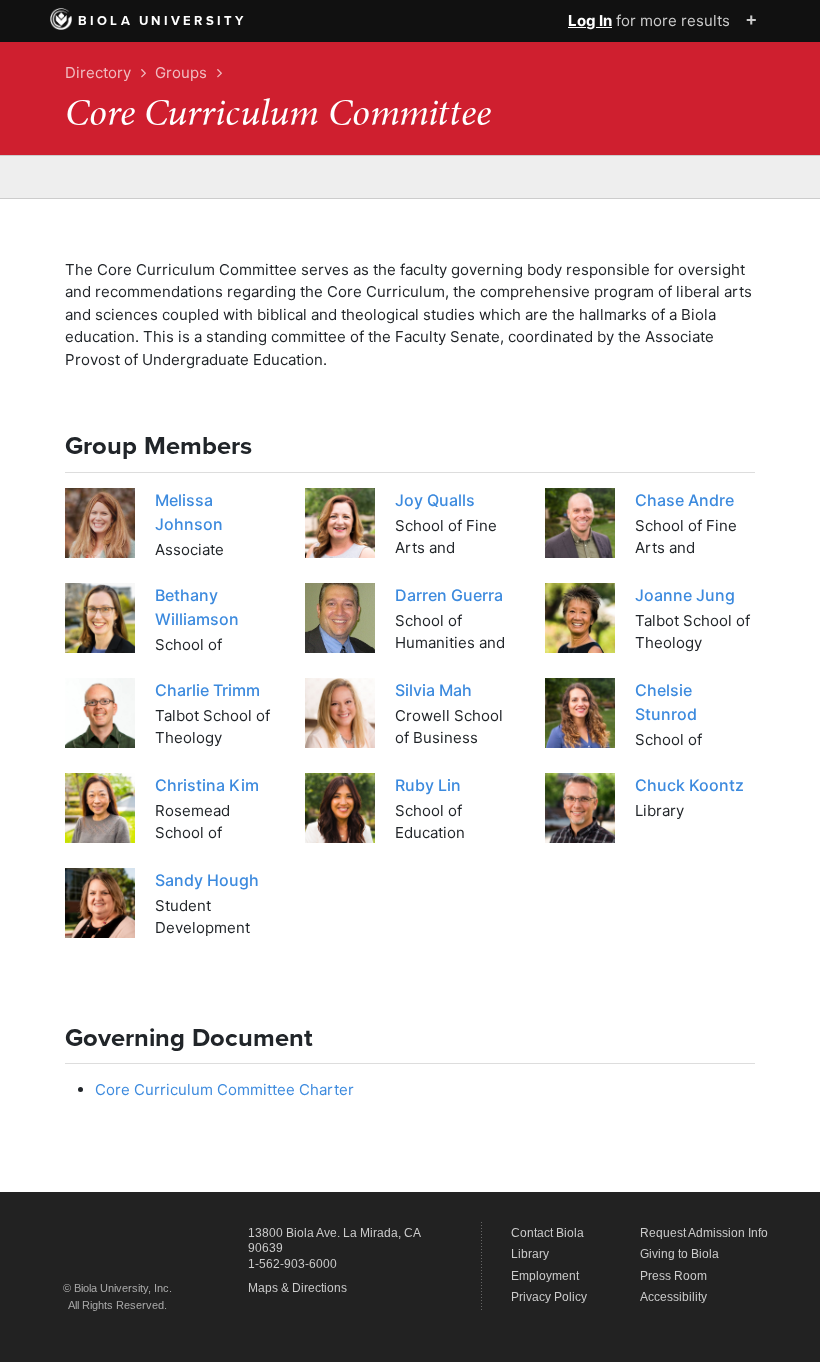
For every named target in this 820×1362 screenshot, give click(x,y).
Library (530, 1254)
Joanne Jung (685, 595)
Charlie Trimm (207, 690)
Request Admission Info (704, 1233)
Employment (545, 1276)
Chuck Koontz (689, 785)
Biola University (162, 21)
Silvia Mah (433, 690)
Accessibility (673, 1297)
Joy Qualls (435, 500)
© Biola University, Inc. (117, 1288)
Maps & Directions (297, 1288)
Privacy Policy (549, 1297)
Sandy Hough (207, 880)
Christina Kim (207, 785)
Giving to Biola (679, 1254)
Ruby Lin (428, 785)
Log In (590, 20)
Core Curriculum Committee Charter (224, 1089)
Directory (98, 72)
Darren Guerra (449, 595)
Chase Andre (684, 500)
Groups (181, 72)
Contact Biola (547, 1233)
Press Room (673, 1276)
